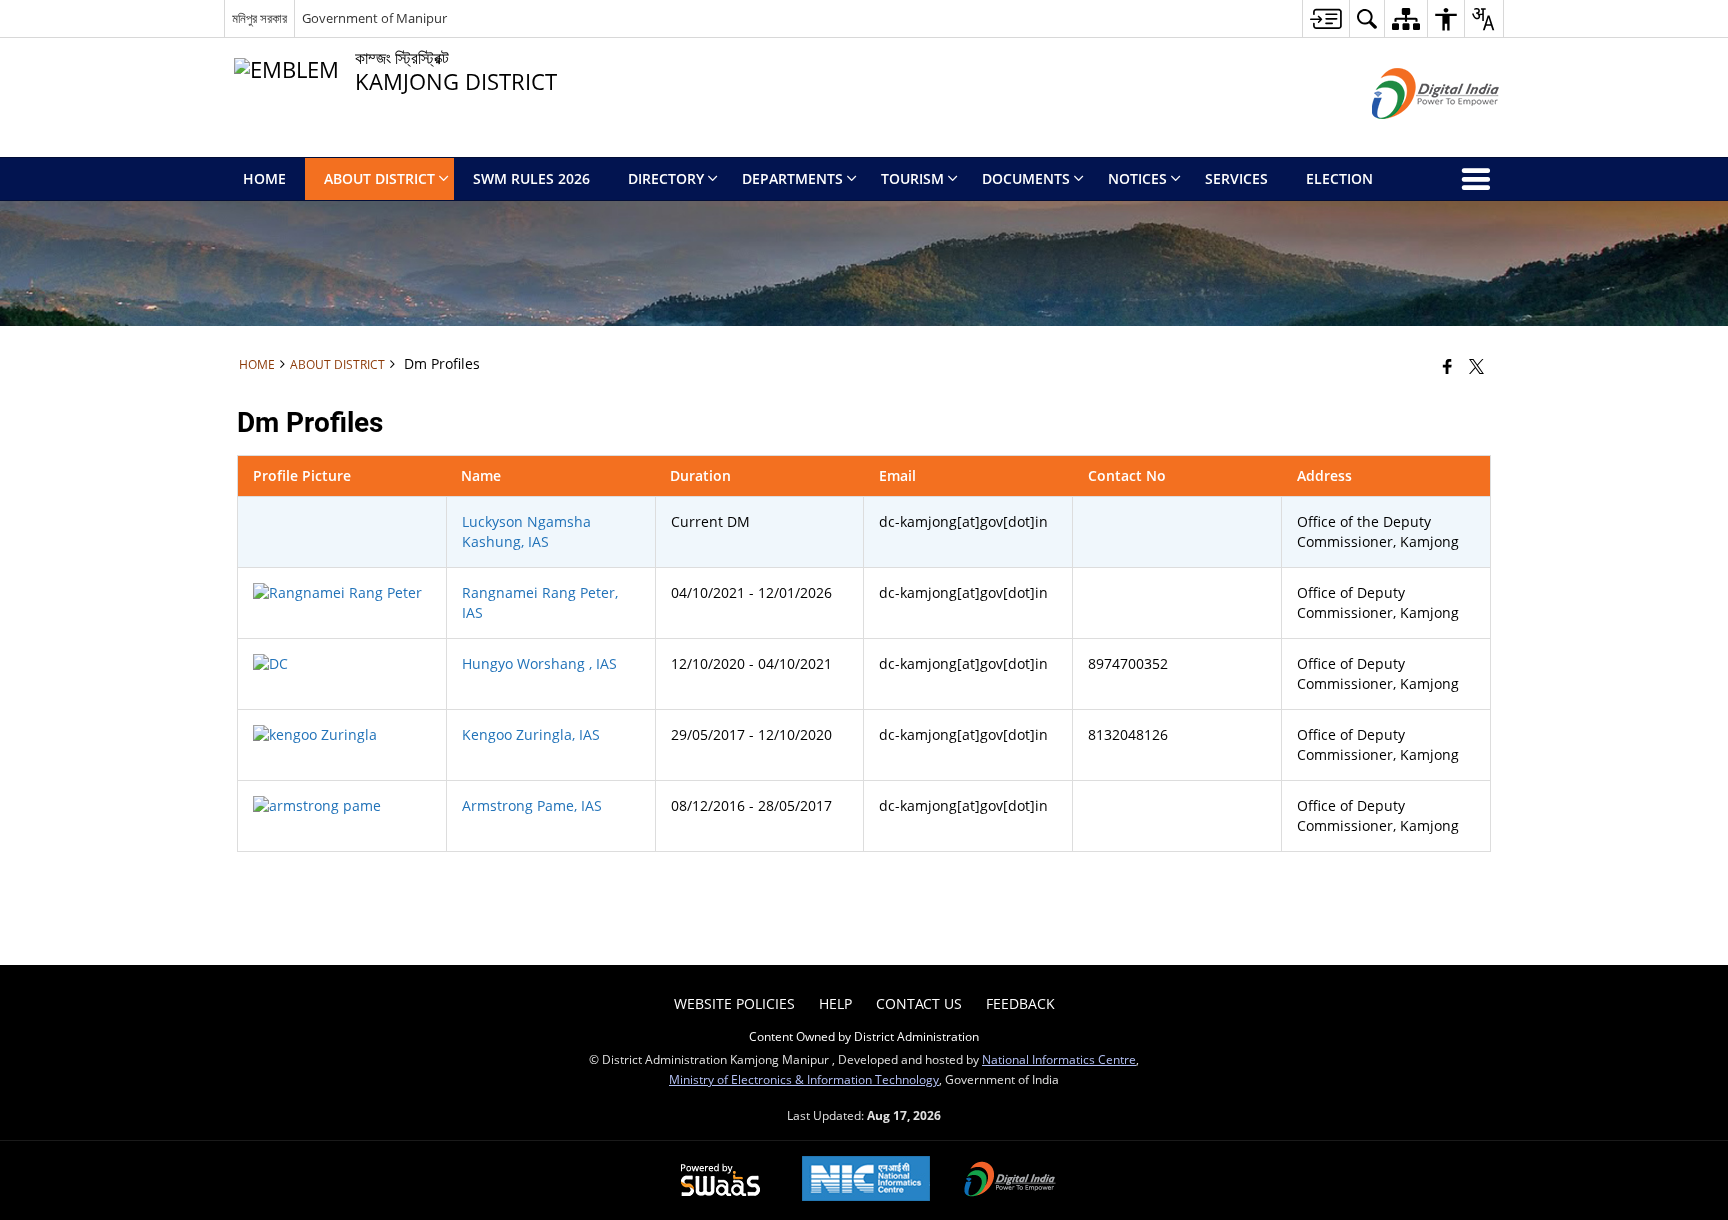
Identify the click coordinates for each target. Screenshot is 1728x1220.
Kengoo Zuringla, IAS (531, 734)
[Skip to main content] (1325, 18)
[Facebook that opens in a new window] (1447, 366)
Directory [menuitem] (666, 178)
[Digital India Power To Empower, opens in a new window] (1010, 1181)
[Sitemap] (1405, 18)
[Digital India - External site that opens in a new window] (1410, 135)
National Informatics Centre (1059, 1059)
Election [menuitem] (1339, 178)
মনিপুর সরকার (259, 18)
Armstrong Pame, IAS (532, 805)
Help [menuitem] (835, 1003)
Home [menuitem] (264, 178)
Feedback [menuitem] (1020, 1003)
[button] (1366, 18)
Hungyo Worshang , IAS (539, 663)
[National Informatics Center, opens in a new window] (866, 1180)
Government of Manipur (374, 18)
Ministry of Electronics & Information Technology (804, 1079)
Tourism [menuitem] (912, 178)
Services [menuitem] (1236, 178)
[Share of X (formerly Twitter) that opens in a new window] (1476, 366)
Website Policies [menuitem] (734, 1003)
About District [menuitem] (379, 178)
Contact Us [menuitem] (919, 1003)
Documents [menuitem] (1026, 178)
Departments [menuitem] (792, 178)
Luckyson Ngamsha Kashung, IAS (526, 531)
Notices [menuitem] (1137, 178)
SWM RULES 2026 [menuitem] (531, 178)
